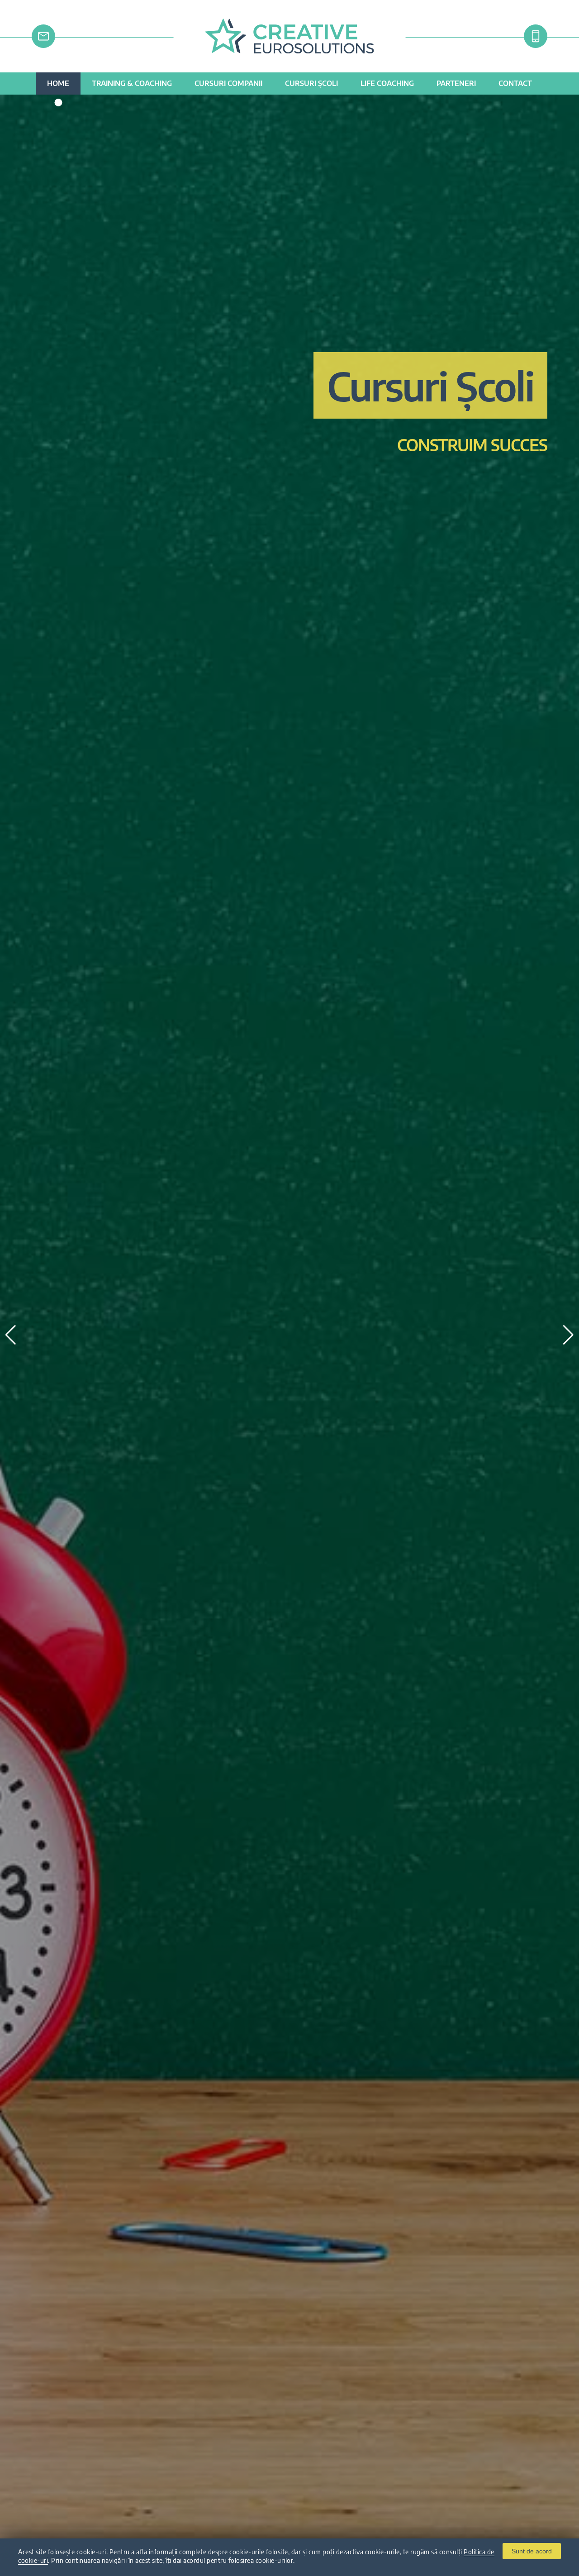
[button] (568, 1335)
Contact (515, 83)
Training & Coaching (132, 83)
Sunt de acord (532, 2551)
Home (58, 83)
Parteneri (456, 83)
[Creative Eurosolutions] (290, 50)
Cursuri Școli (311, 83)
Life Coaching (387, 83)
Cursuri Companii (228, 83)
